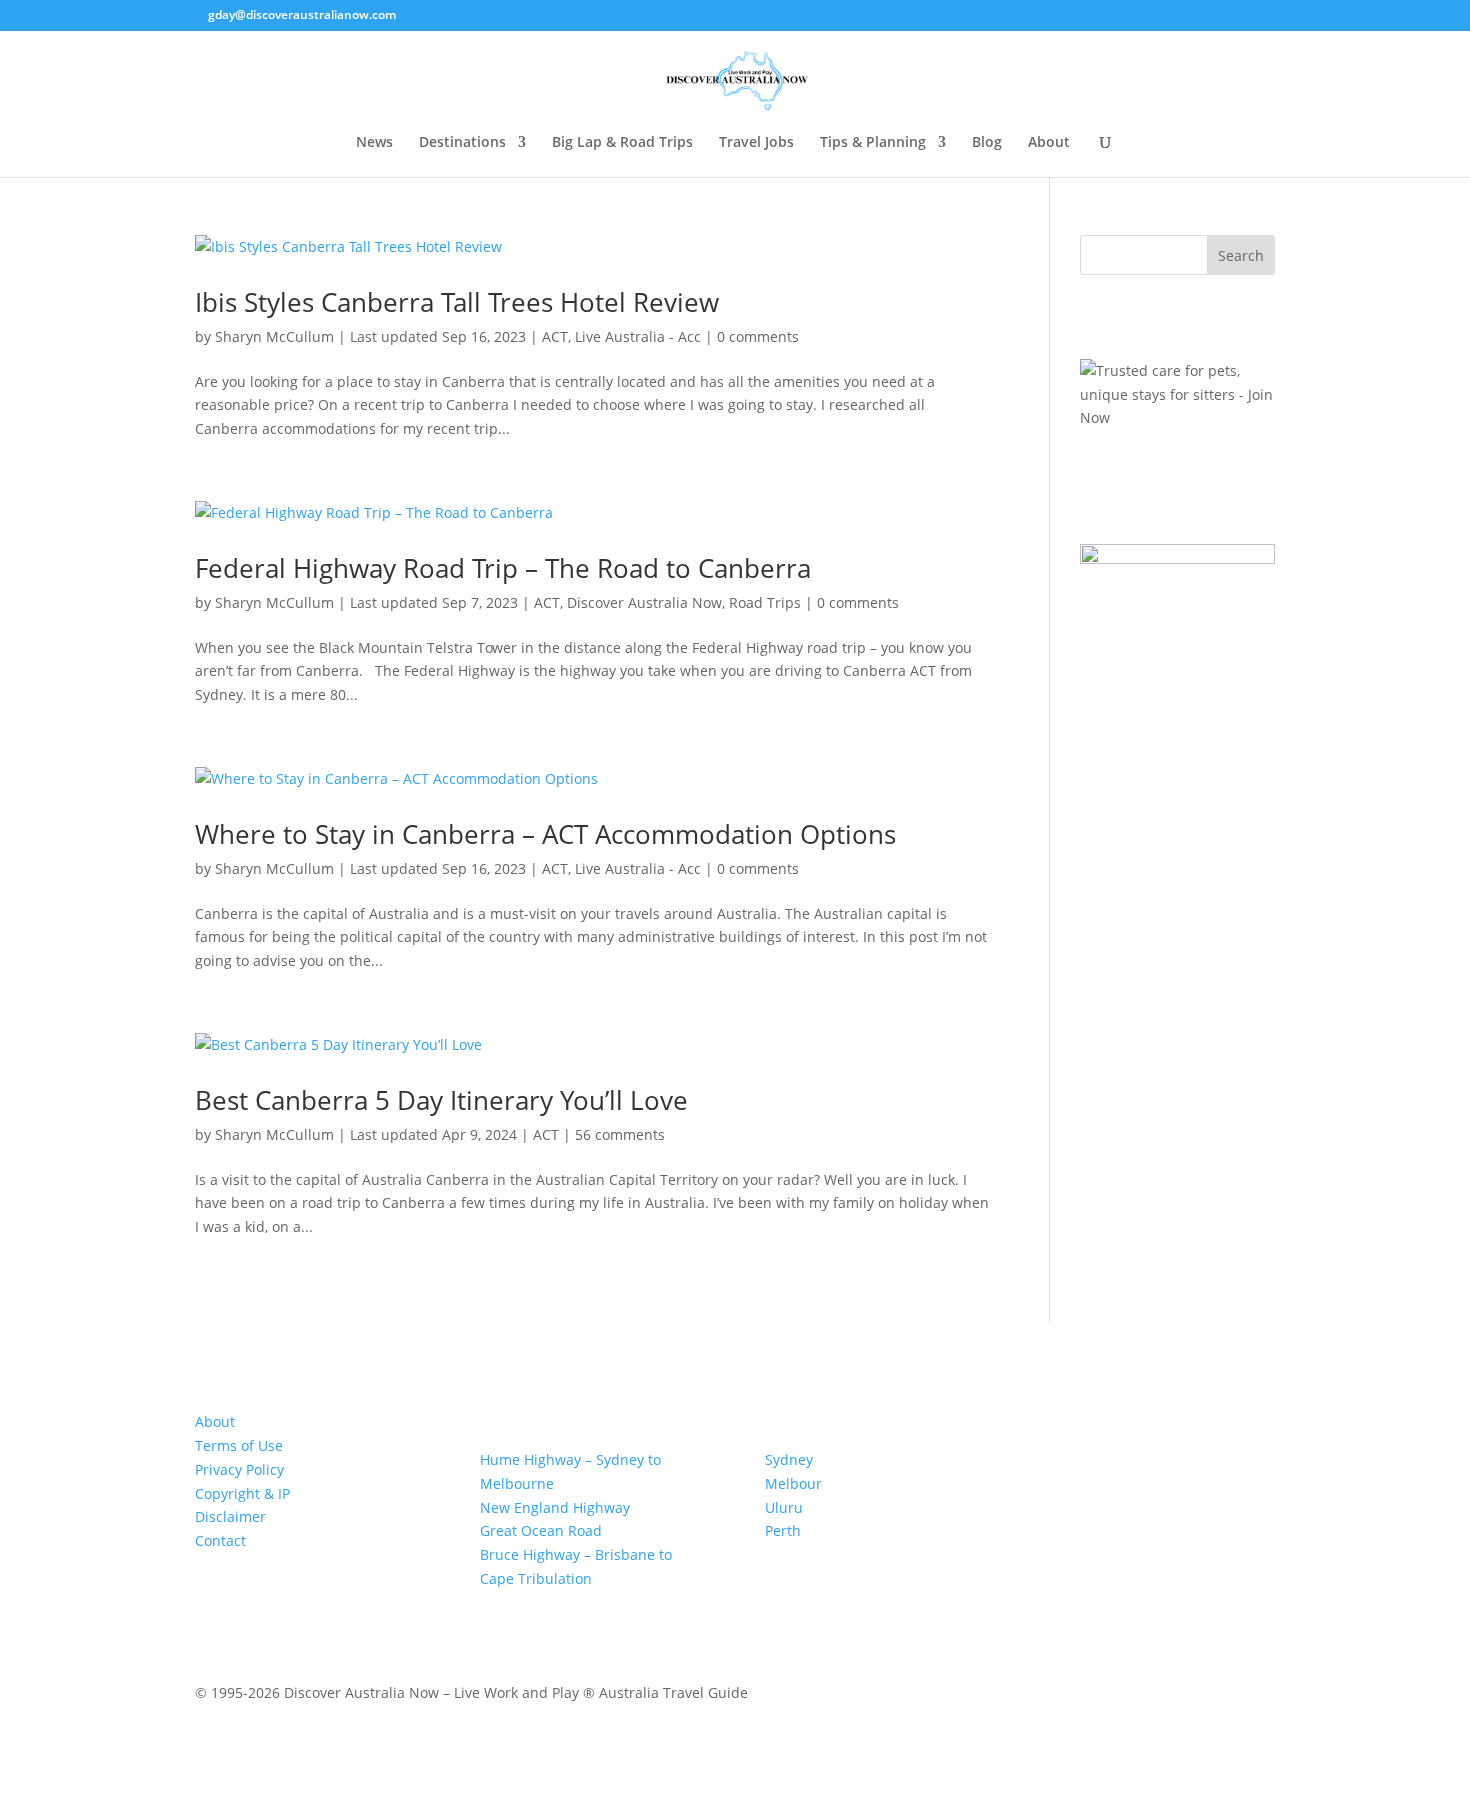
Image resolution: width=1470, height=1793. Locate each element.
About (1049, 143)
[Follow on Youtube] (331, 1599)
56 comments (620, 1134)
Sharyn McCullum (274, 336)
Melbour (793, 1483)
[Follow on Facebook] (211, 1599)
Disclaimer (230, 1516)
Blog (987, 143)
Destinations (462, 143)
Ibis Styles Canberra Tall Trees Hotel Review (457, 302)
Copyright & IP (242, 1493)
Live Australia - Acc (638, 336)
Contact (220, 1540)
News (374, 143)
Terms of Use (239, 1445)
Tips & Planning (873, 143)
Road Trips (765, 602)
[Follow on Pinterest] (251, 1599)
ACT (555, 336)
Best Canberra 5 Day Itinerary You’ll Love (441, 1100)
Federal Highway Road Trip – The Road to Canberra (503, 568)
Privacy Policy (239, 1469)
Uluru (784, 1507)
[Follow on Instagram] (291, 1599)
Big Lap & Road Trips (622, 143)
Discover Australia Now (644, 602)
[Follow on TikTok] (371, 1599)
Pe (773, 1530)
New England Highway (555, 1507)
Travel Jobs (756, 143)
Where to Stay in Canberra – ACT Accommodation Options (545, 834)
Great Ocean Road (541, 1530)
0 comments (758, 336)
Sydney (789, 1459)
